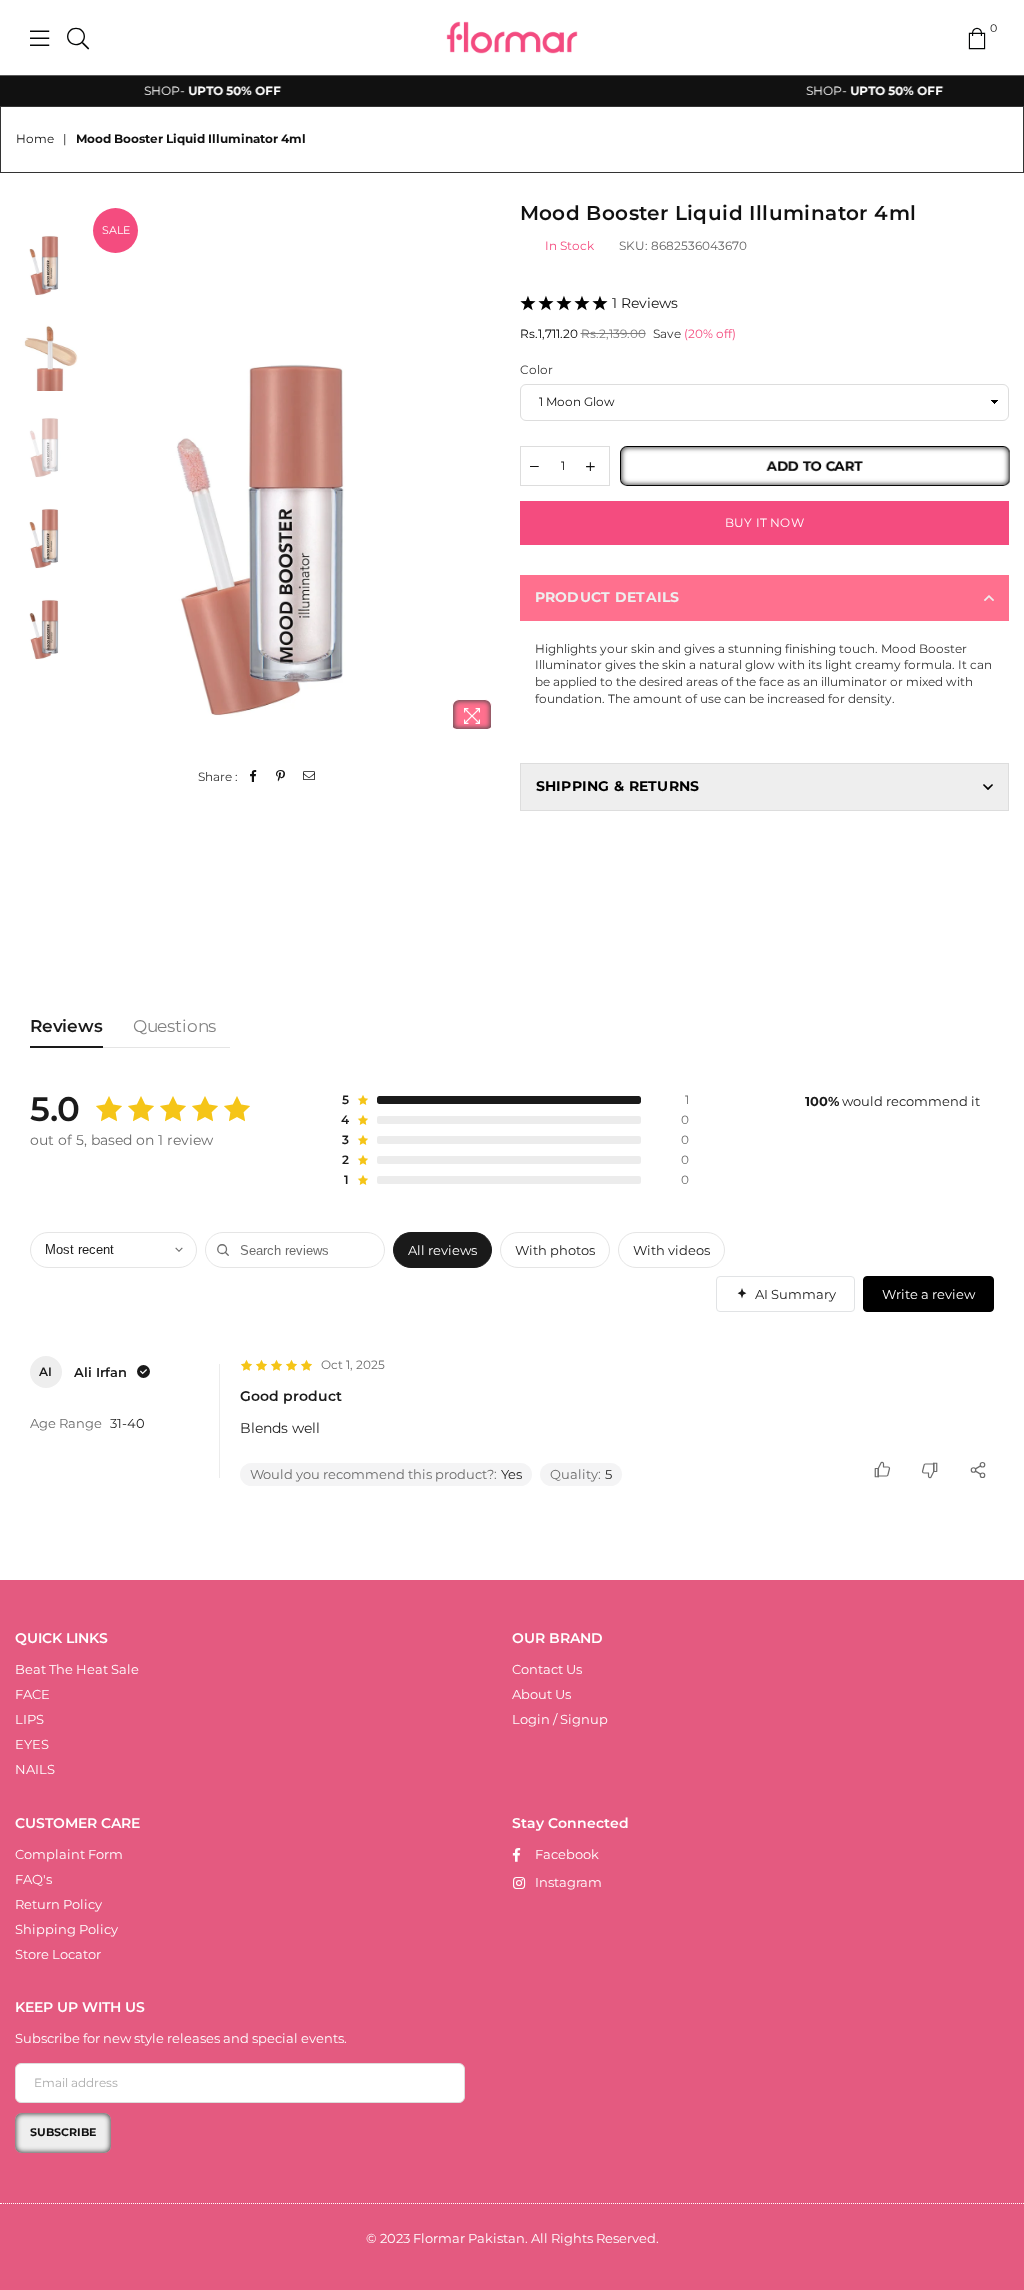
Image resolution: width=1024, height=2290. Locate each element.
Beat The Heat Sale (77, 1669)
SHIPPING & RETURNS (618, 786)
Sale (116, 230)
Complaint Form (69, 1854)
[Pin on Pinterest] (281, 777)
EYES (32, 1744)
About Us (541, 1694)
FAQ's (33, 1879)
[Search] (78, 38)
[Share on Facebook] (253, 777)
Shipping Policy (66, 1929)
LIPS (29, 1719)
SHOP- (184, 90)
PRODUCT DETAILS (607, 597)
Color (536, 369)
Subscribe (63, 2132)
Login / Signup (560, 1719)
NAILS (35, 1769)
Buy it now (764, 522)
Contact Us (547, 1669)
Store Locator (58, 1954)
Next (487, 473)
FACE (32, 1694)
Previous (105, 473)
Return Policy (58, 1904)
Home (35, 138)
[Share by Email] (309, 777)
